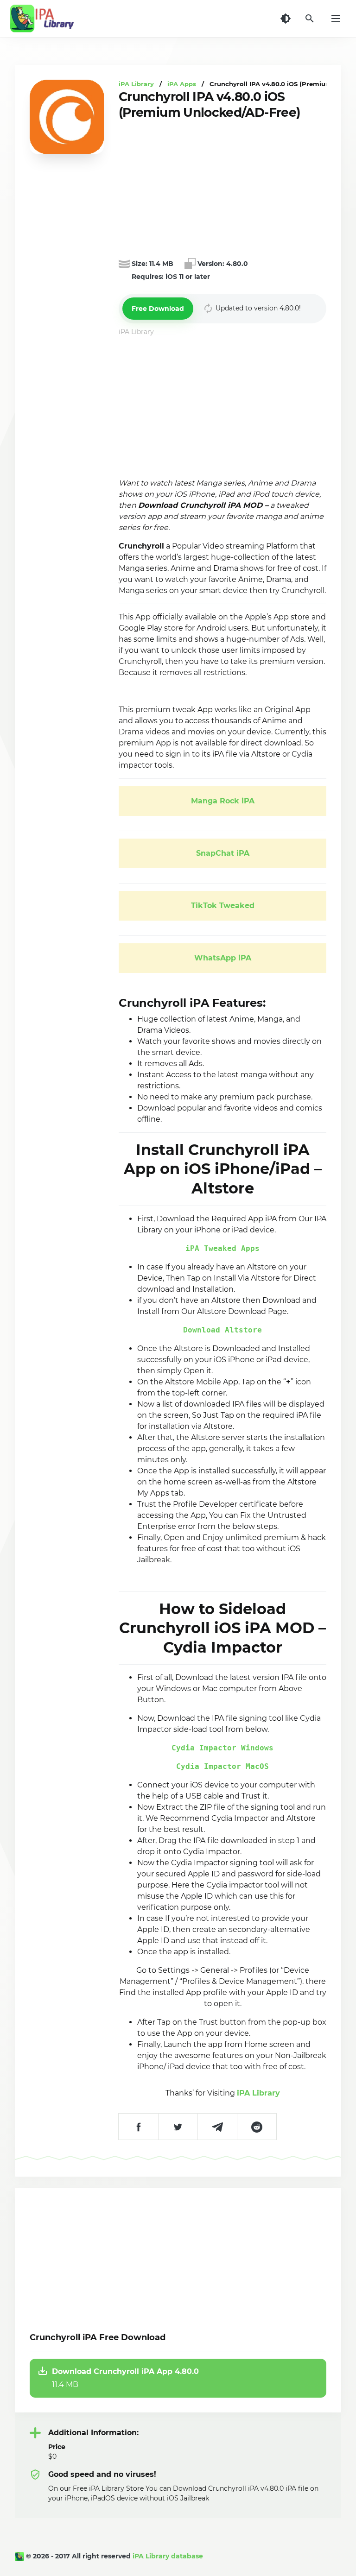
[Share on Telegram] (217, 2127)
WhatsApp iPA (223, 958)
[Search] (310, 19)
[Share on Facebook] (138, 2127)
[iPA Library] (20, 2556)
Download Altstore (222, 1330)
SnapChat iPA (223, 853)
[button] (158, 309)
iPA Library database (168, 2556)
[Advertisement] (222, 189)
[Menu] (336, 19)
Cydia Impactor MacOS (222, 1766)
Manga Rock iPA (223, 801)
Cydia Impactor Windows (222, 1748)
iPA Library (258, 2093)
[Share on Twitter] (178, 2127)
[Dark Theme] (286, 19)
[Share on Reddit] (257, 2127)
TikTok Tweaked (223, 906)
